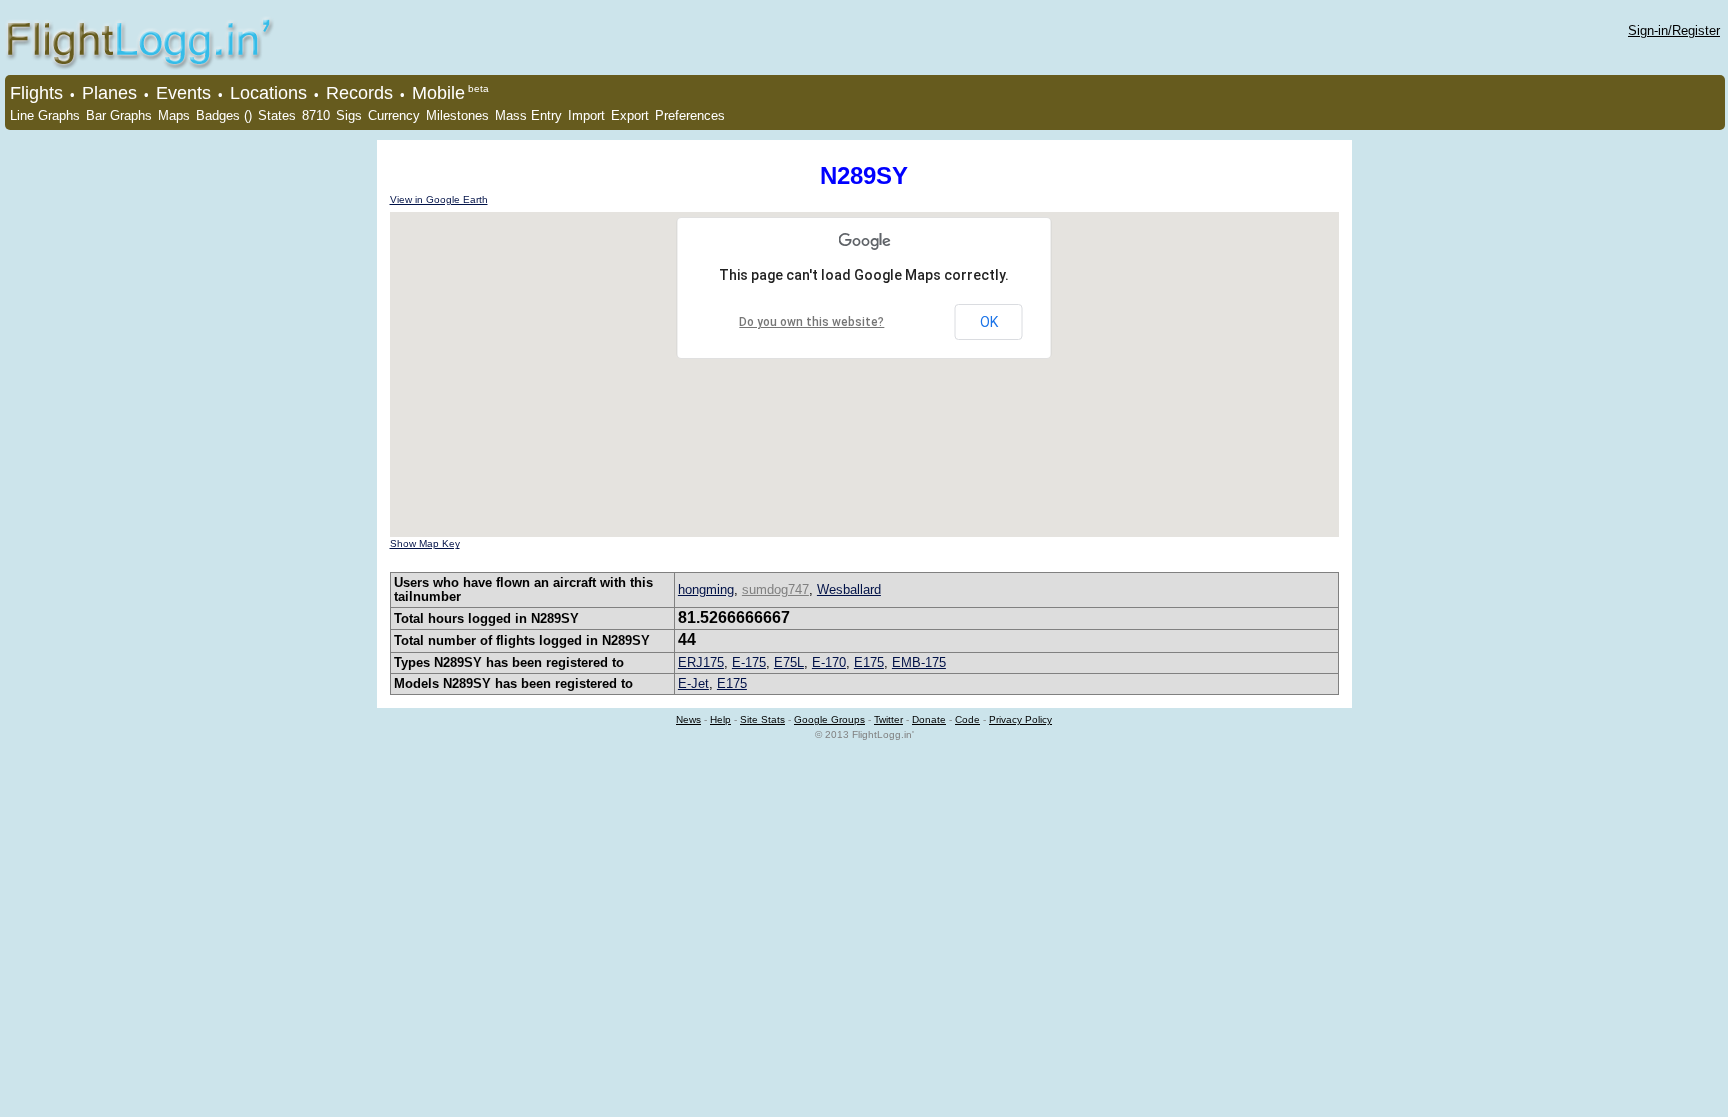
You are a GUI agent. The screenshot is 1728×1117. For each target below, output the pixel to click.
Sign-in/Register (1674, 30)
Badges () (224, 115)
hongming (706, 589)
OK (989, 322)
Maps (174, 115)
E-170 (829, 662)
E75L (789, 662)
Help (720, 719)
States (277, 115)
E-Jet (693, 683)
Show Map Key (425, 543)
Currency (394, 115)
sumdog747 (775, 589)
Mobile (438, 93)
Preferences (690, 115)
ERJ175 (701, 662)
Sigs (349, 115)
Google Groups (829, 719)
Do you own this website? (811, 322)
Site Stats (762, 719)
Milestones (457, 115)
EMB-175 (919, 662)
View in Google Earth (439, 199)
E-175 (749, 662)
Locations (268, 93)
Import (586, 115)
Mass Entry (528, 115)
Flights (36, 93)
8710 (316, 115)
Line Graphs (45, 115)
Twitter (888, 719)
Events (183, 93)
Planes (109, 93)
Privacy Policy (1020, 719)
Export (630, 115)
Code (967, 719)
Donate (929, 719)
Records (359, 93)
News (688, 719)
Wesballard (849, 589)
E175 (869, 662)
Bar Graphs (119, 115)
